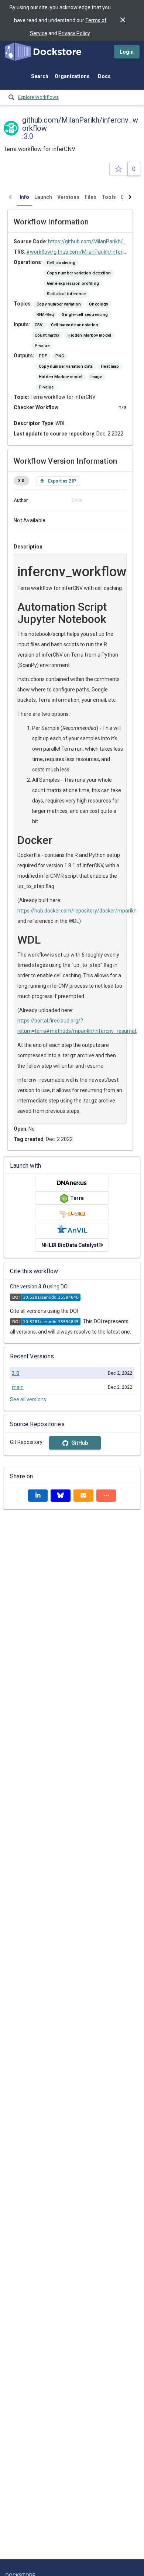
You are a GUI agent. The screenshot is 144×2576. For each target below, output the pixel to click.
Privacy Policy (74, 33)
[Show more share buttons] (106, 1496)
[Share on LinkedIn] (38, 1496)
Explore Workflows (38, 97)
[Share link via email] (83, 1496)
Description (28, 547)
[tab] (24, 197)
